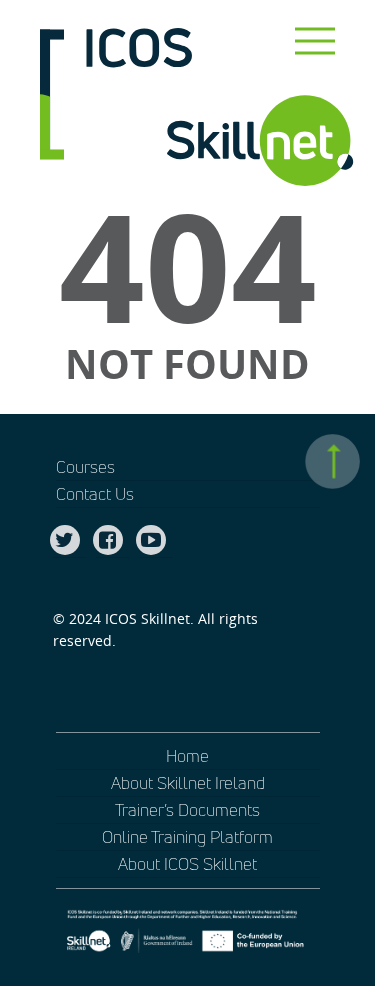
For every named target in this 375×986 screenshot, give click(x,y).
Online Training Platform (187, 836)
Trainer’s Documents (187, 809)
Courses (85, 466)
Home (187, 755)
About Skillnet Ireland (188, 782)
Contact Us (95, 493)
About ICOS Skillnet (187, 863)
